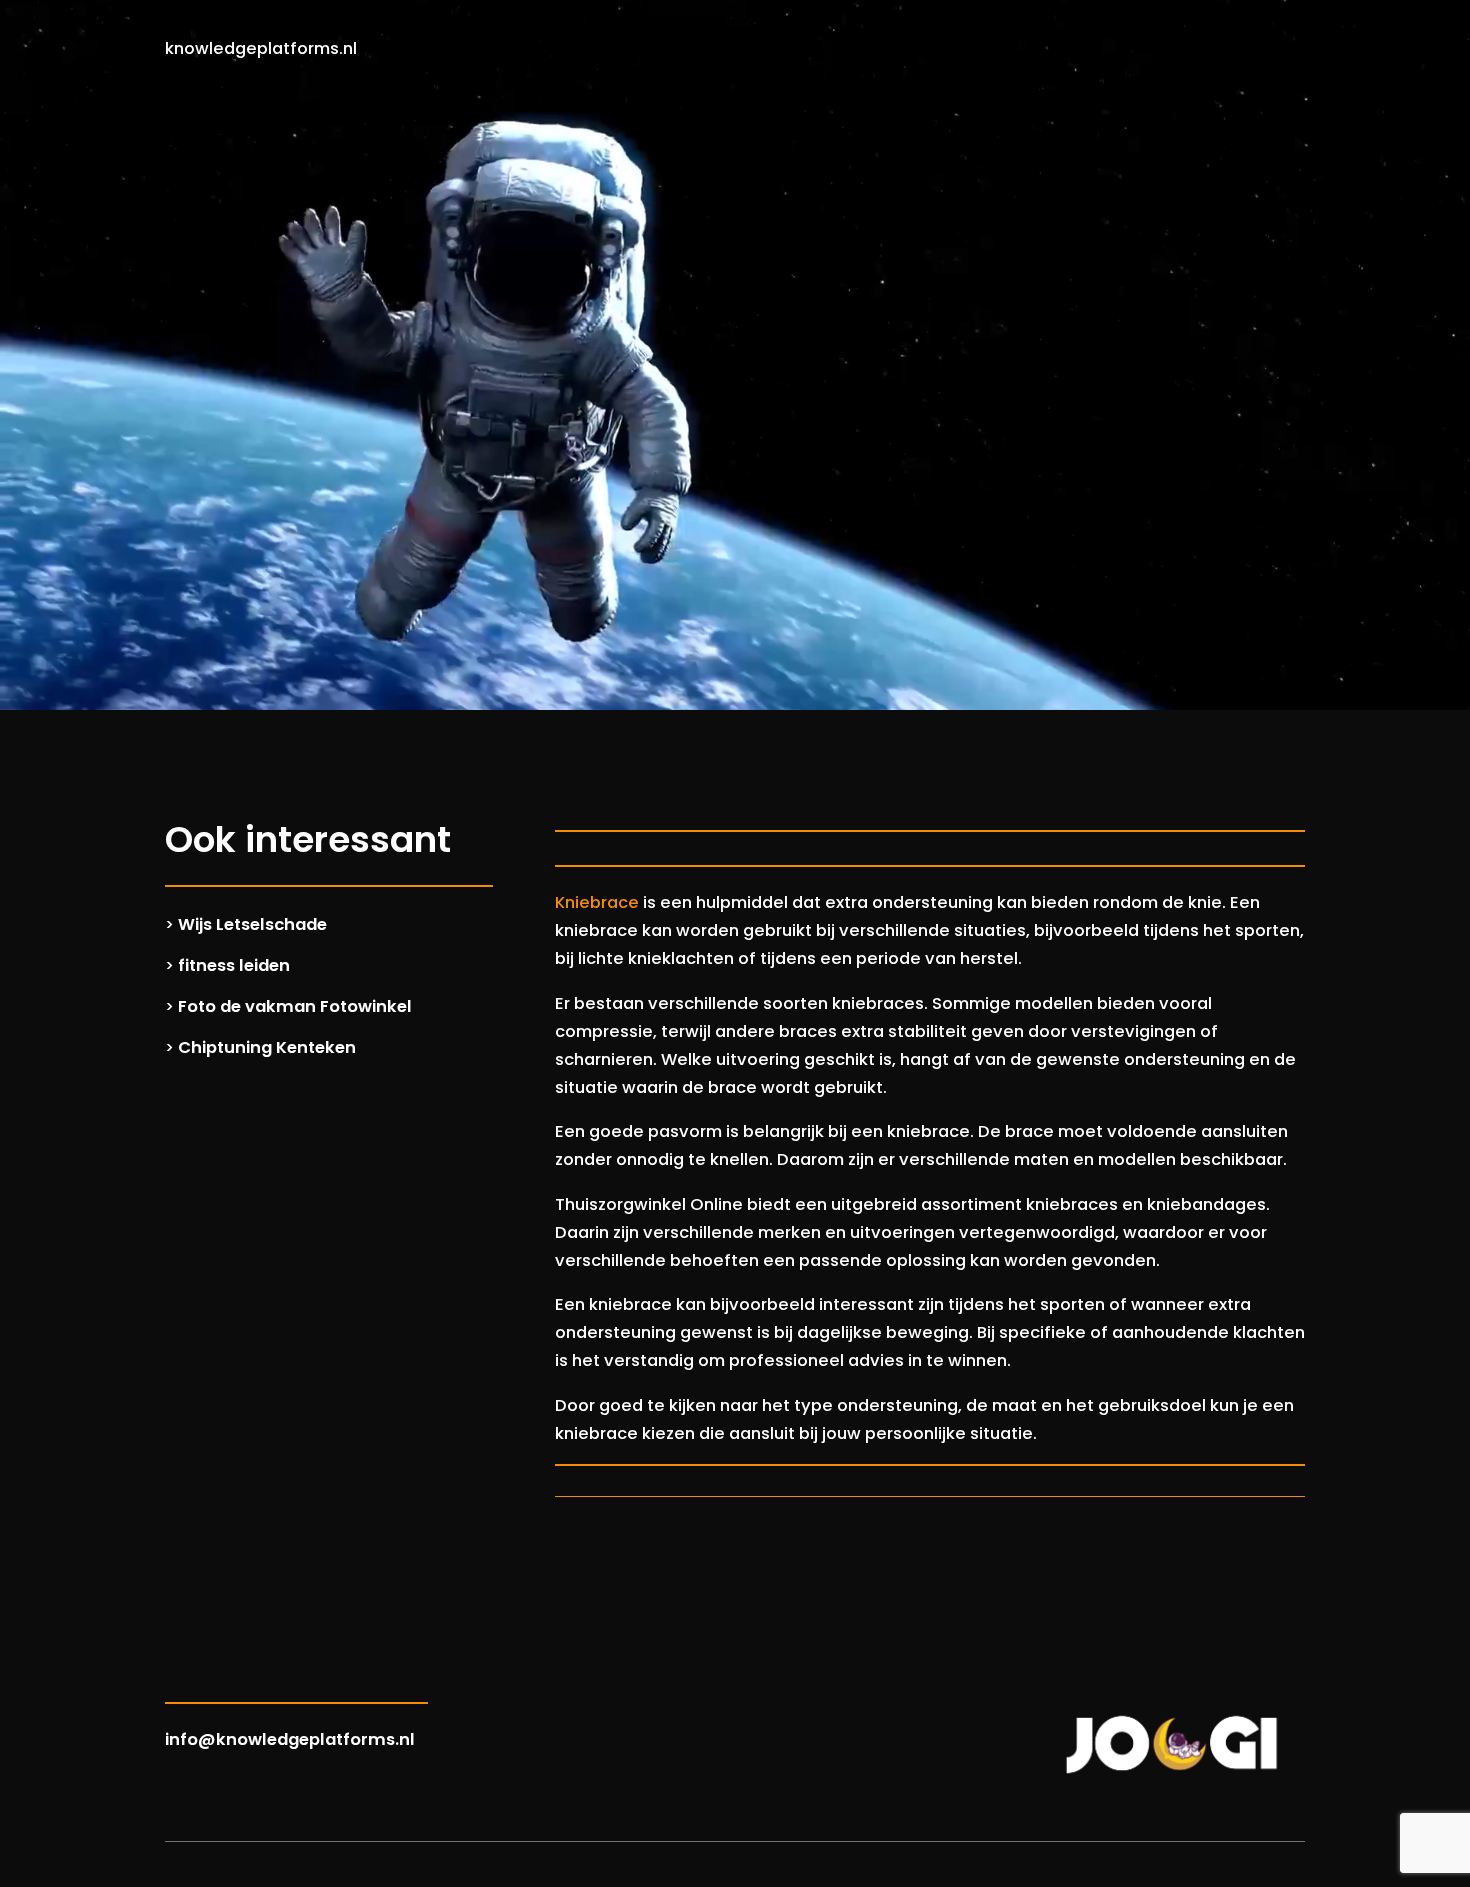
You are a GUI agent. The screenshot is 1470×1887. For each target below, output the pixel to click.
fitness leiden (234, 965)
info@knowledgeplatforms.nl (290, 1739)
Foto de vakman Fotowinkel (295, 1006)
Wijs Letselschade (252, 924)
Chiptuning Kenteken (267, 1047)
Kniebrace (597, 902)
